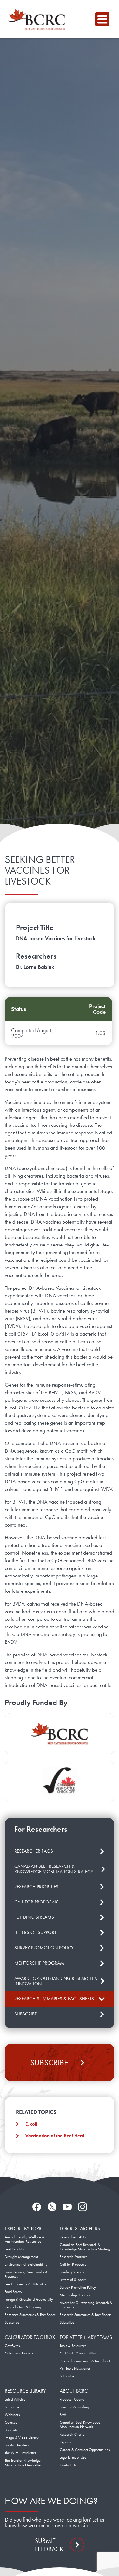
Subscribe (49, 2063)
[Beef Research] (38, 19)
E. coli (31, 2124)
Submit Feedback (49, 2545)
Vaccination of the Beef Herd (55, 2136)
